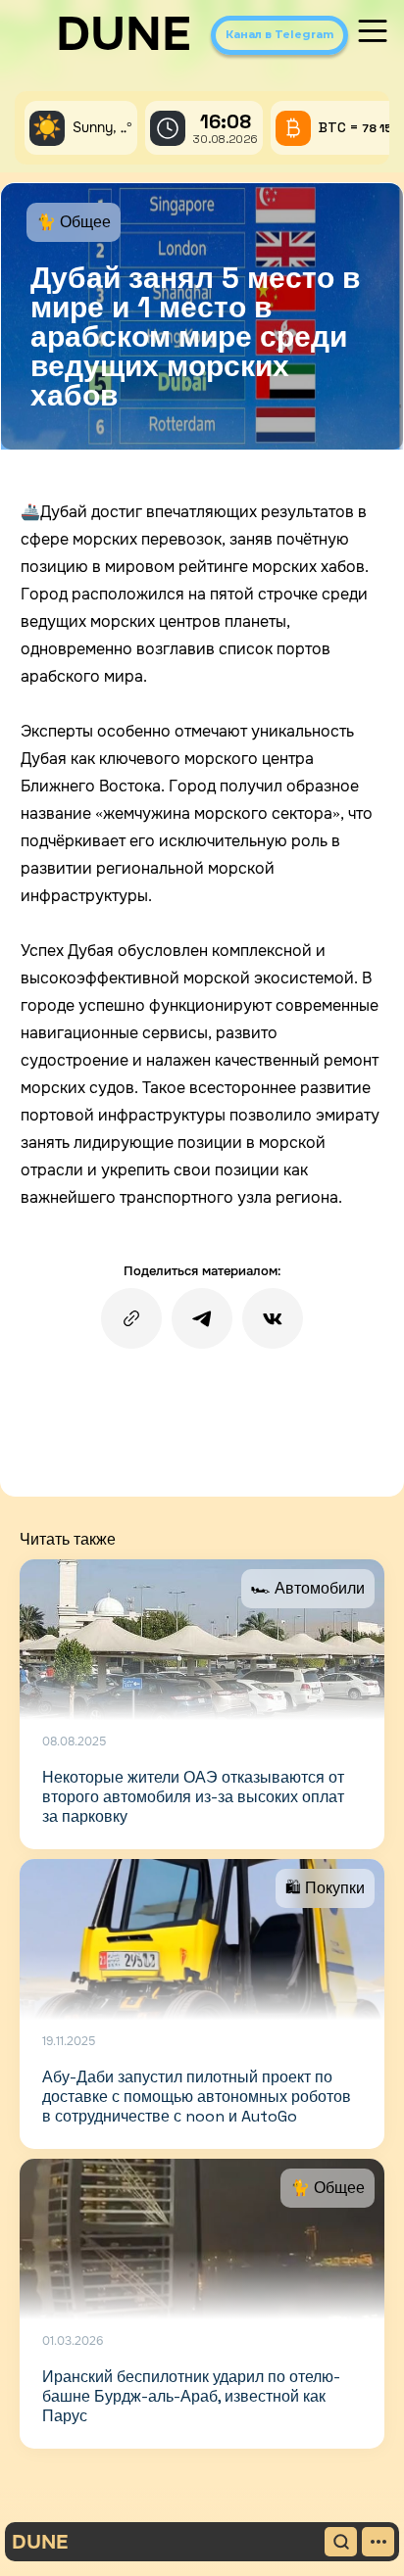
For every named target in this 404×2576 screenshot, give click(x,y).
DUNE (124, 34)
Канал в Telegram (279, 34)
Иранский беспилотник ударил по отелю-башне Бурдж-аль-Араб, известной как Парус (191, 2396)
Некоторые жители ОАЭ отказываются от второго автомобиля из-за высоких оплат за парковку (193, 1797)
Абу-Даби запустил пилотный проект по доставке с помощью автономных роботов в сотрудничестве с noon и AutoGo (197, 2097)
